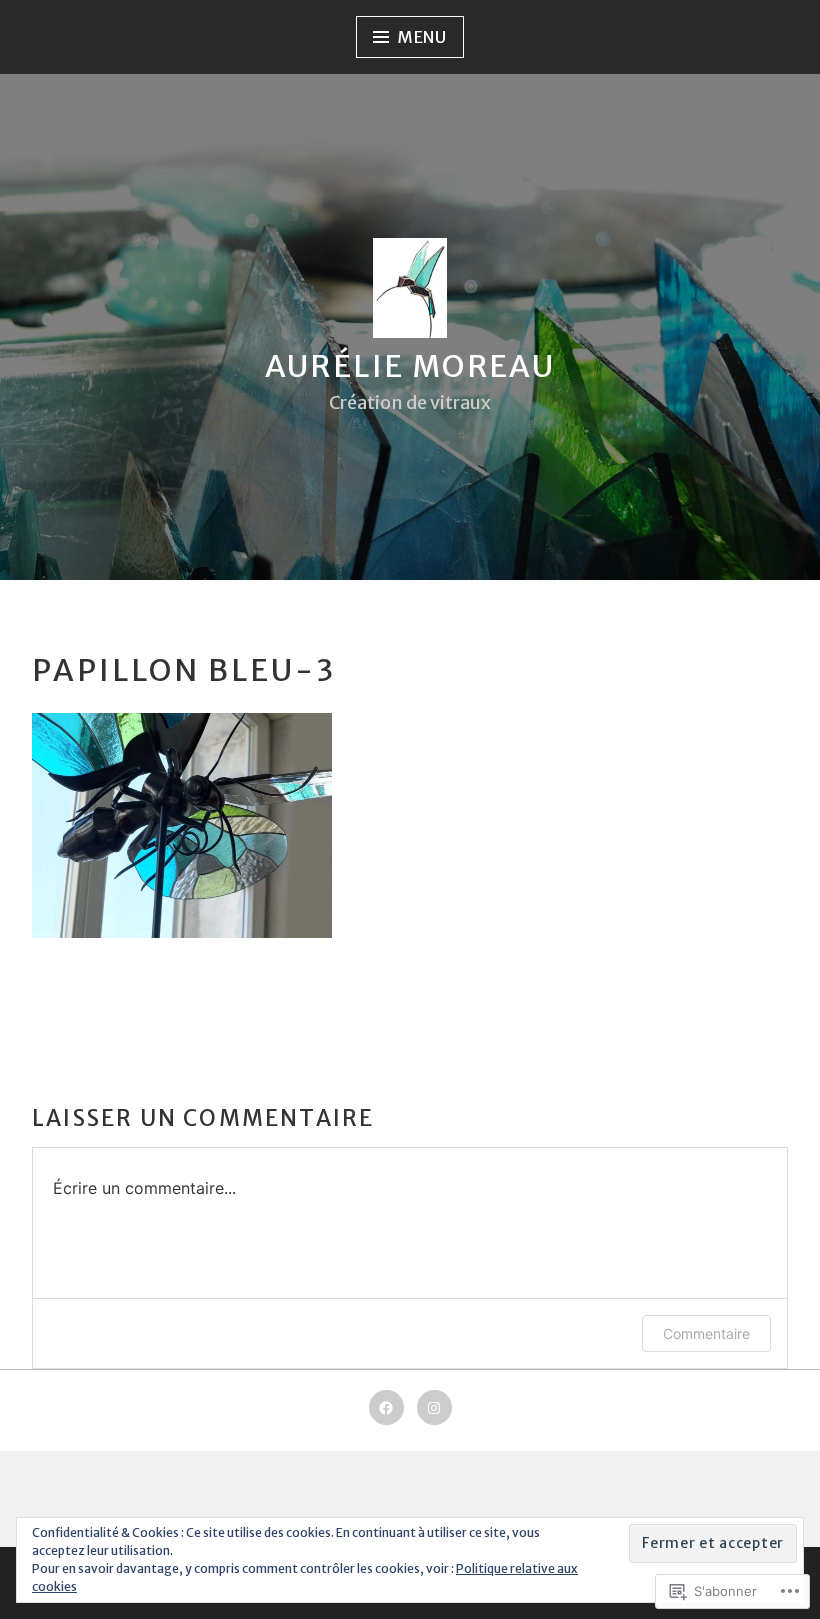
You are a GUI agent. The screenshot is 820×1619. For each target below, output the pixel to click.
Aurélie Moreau (410, 366)
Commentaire (706, 1333)
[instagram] (434, 1407)
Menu (422, 37)
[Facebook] (386, 1407)
